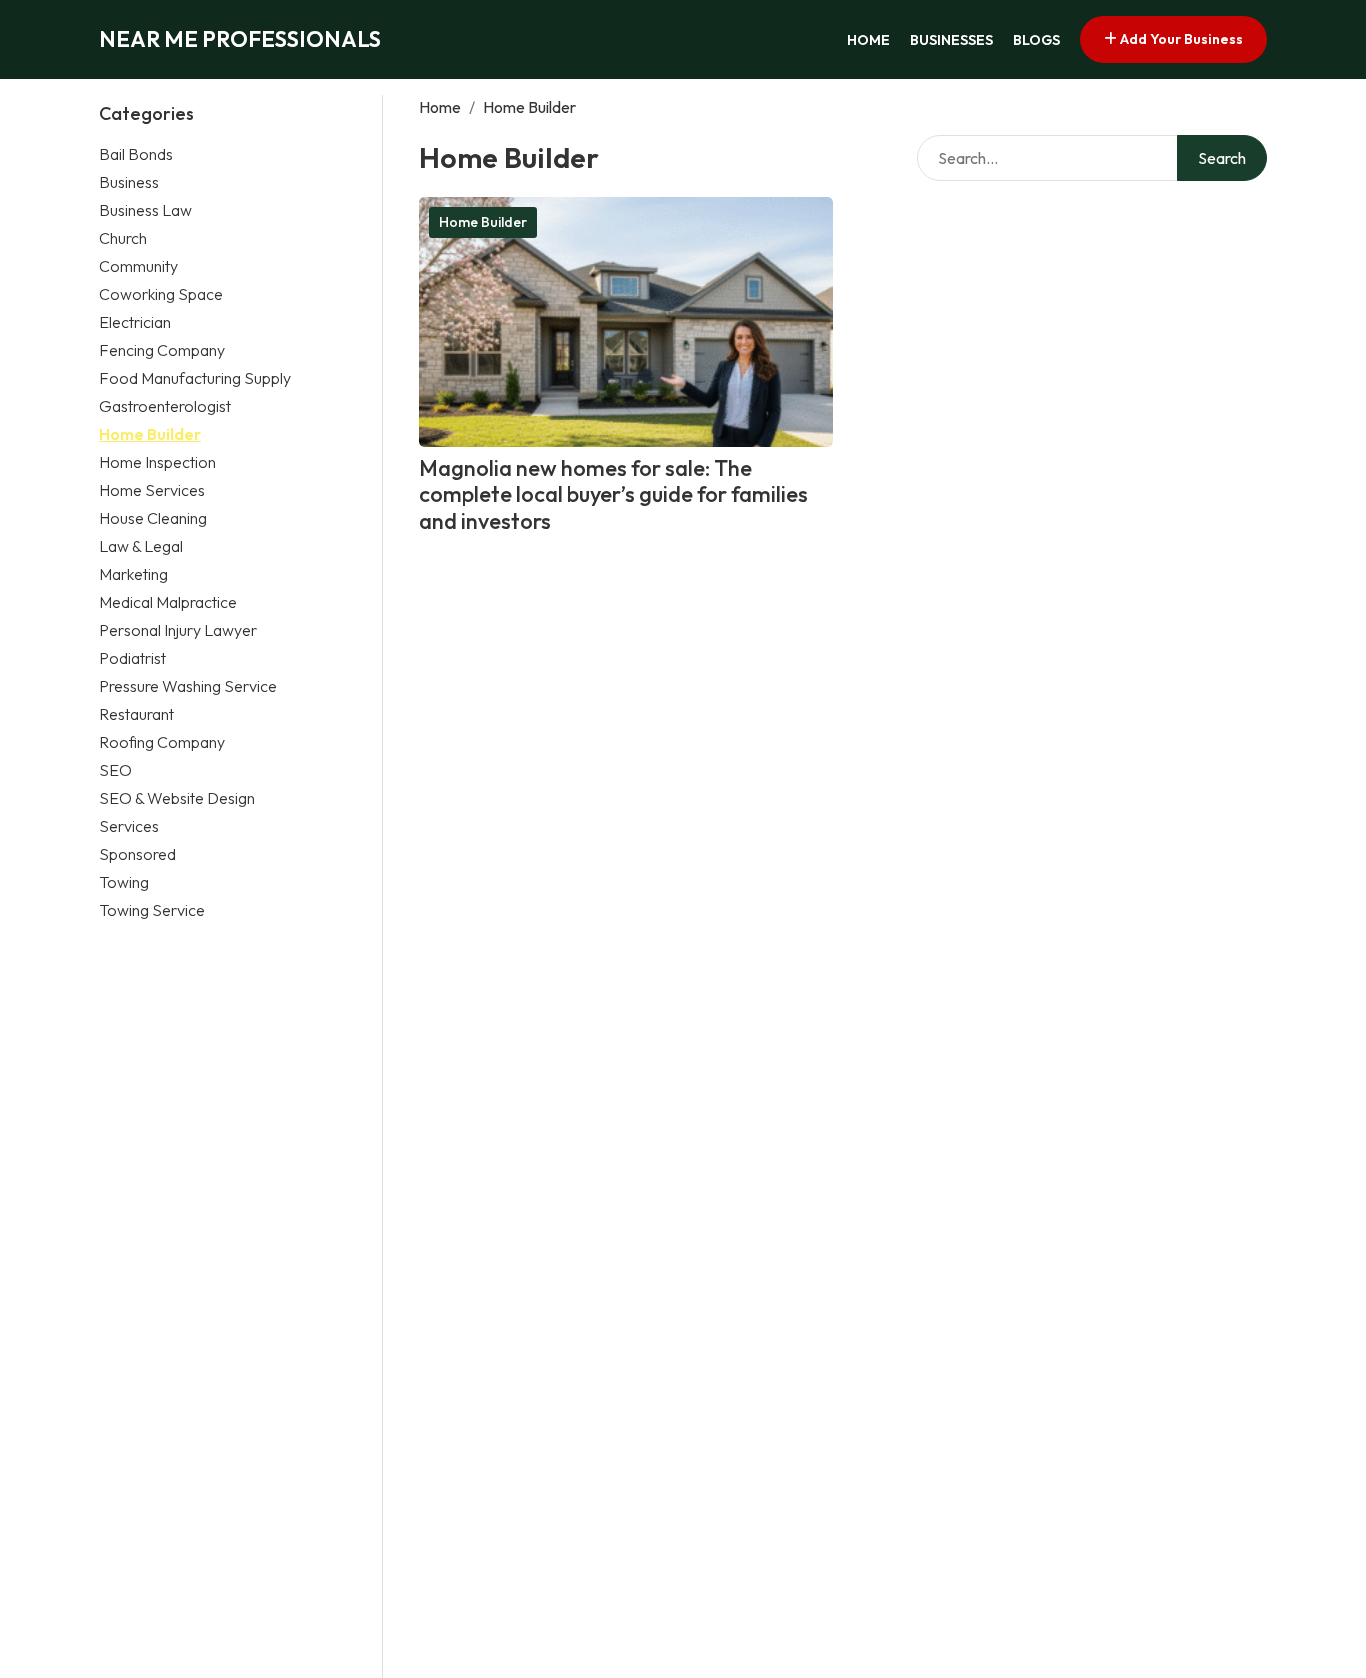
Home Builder (150, 434)
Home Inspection (157, 462)
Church (123, 238)
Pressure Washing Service (188, 686)
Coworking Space (161, 294)
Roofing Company (162, 742)
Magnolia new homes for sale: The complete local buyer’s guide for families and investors (613, 495)
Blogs (1036, 40)
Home (868, 40)
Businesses (951, 40)
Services (129, 826)
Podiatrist (132, 658)
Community (138, 266)
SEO (115, 770)
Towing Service (152, 910)
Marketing (133, 574)
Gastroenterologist (165, 406)
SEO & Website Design (177, 798)
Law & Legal (141, 546)
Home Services (152, 490)
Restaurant (136, 714)
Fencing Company (162, 350)
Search (1222, 158)
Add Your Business (1180, 39)
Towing (124, 882)
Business (129, 182)
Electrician (135, 322)
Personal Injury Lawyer (178, 630)
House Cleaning (153, 518)
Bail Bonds (136, 154)
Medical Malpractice (168, 602)
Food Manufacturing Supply (195, 378)
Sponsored (137, 854)
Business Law (145, 210)
